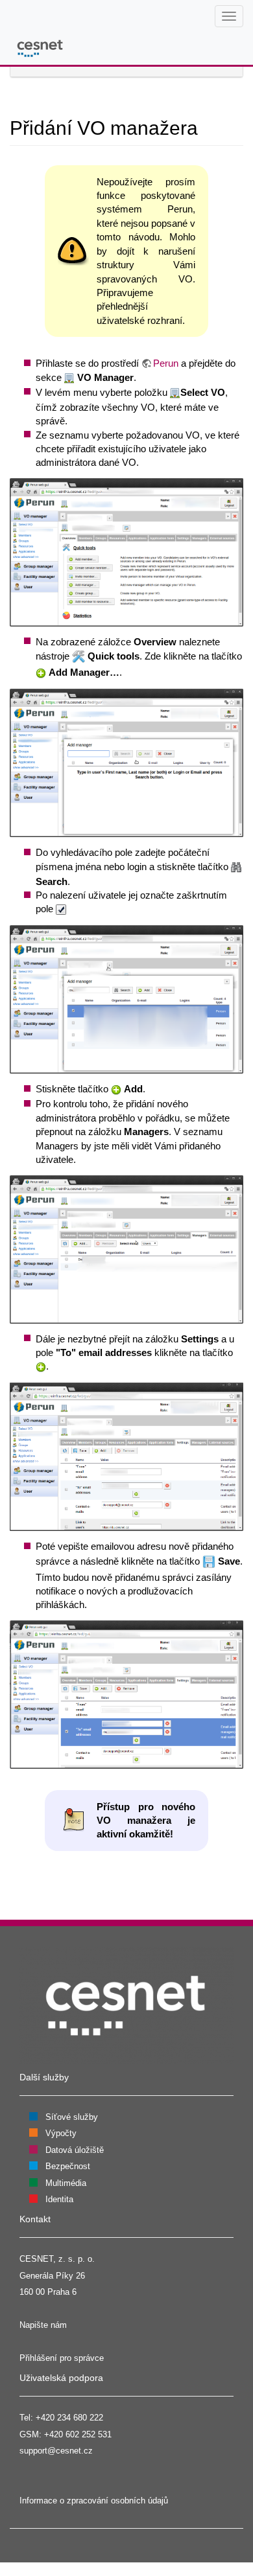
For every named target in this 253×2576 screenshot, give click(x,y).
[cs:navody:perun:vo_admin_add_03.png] (126, 762)
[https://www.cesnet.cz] (126, 2005)
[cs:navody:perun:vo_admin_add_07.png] (126, 1693)
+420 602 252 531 (78, 2434)
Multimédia (66, 2183)
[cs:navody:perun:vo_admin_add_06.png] (126, 1456)
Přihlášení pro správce (62, 2358)
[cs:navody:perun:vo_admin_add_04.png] (126, 999)
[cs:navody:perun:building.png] (69, 377)
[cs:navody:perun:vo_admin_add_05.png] (126, 1248)
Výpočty (61, 2133)
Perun (166, 363)
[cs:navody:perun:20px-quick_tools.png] (78, 656)
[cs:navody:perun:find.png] (236, 867)
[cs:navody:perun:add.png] (41, 672)
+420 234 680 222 (69, 2418)
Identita (59, 2199)
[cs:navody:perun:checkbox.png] (61, 909)
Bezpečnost (68, 2166)
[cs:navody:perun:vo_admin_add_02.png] (126, 551)
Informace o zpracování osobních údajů (94, 2501)
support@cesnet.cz (56, 2451)
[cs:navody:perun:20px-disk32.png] (209, 1561)
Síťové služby (72, 2117)
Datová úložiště (75, 2150)
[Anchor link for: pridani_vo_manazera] (208, 126)
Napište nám (43, 2325)
